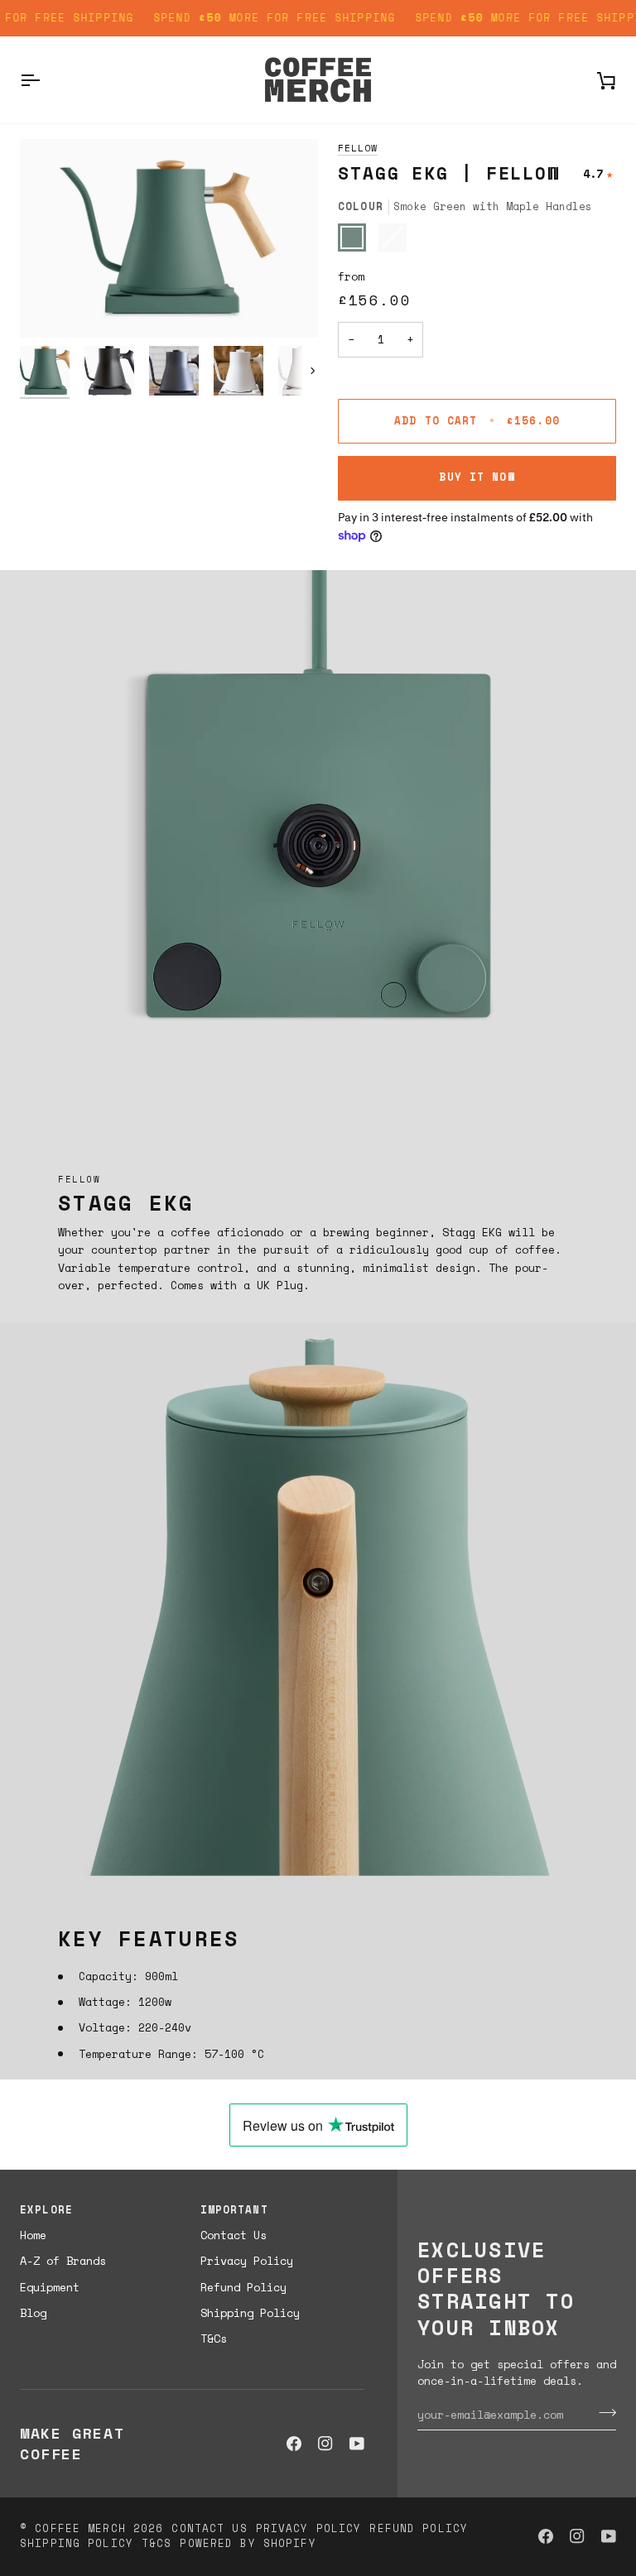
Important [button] (234, 2210)
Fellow (358, 148)
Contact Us (234, 2235)
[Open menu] (45, 80)
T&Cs (214, 2339)
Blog (33, 2313)
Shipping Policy (250, 2313)
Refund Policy (243, 2287)
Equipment (50, 2287)
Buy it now (477, 477)
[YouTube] (357, 2444)
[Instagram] (325, 2444)
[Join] (602, 2412)
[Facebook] (294, 2444)
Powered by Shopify (248, 2543)
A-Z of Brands (63, 2261)
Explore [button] (46, 2210)
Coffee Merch (80, 2528)
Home (33, 2235)
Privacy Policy (247, 2261)
